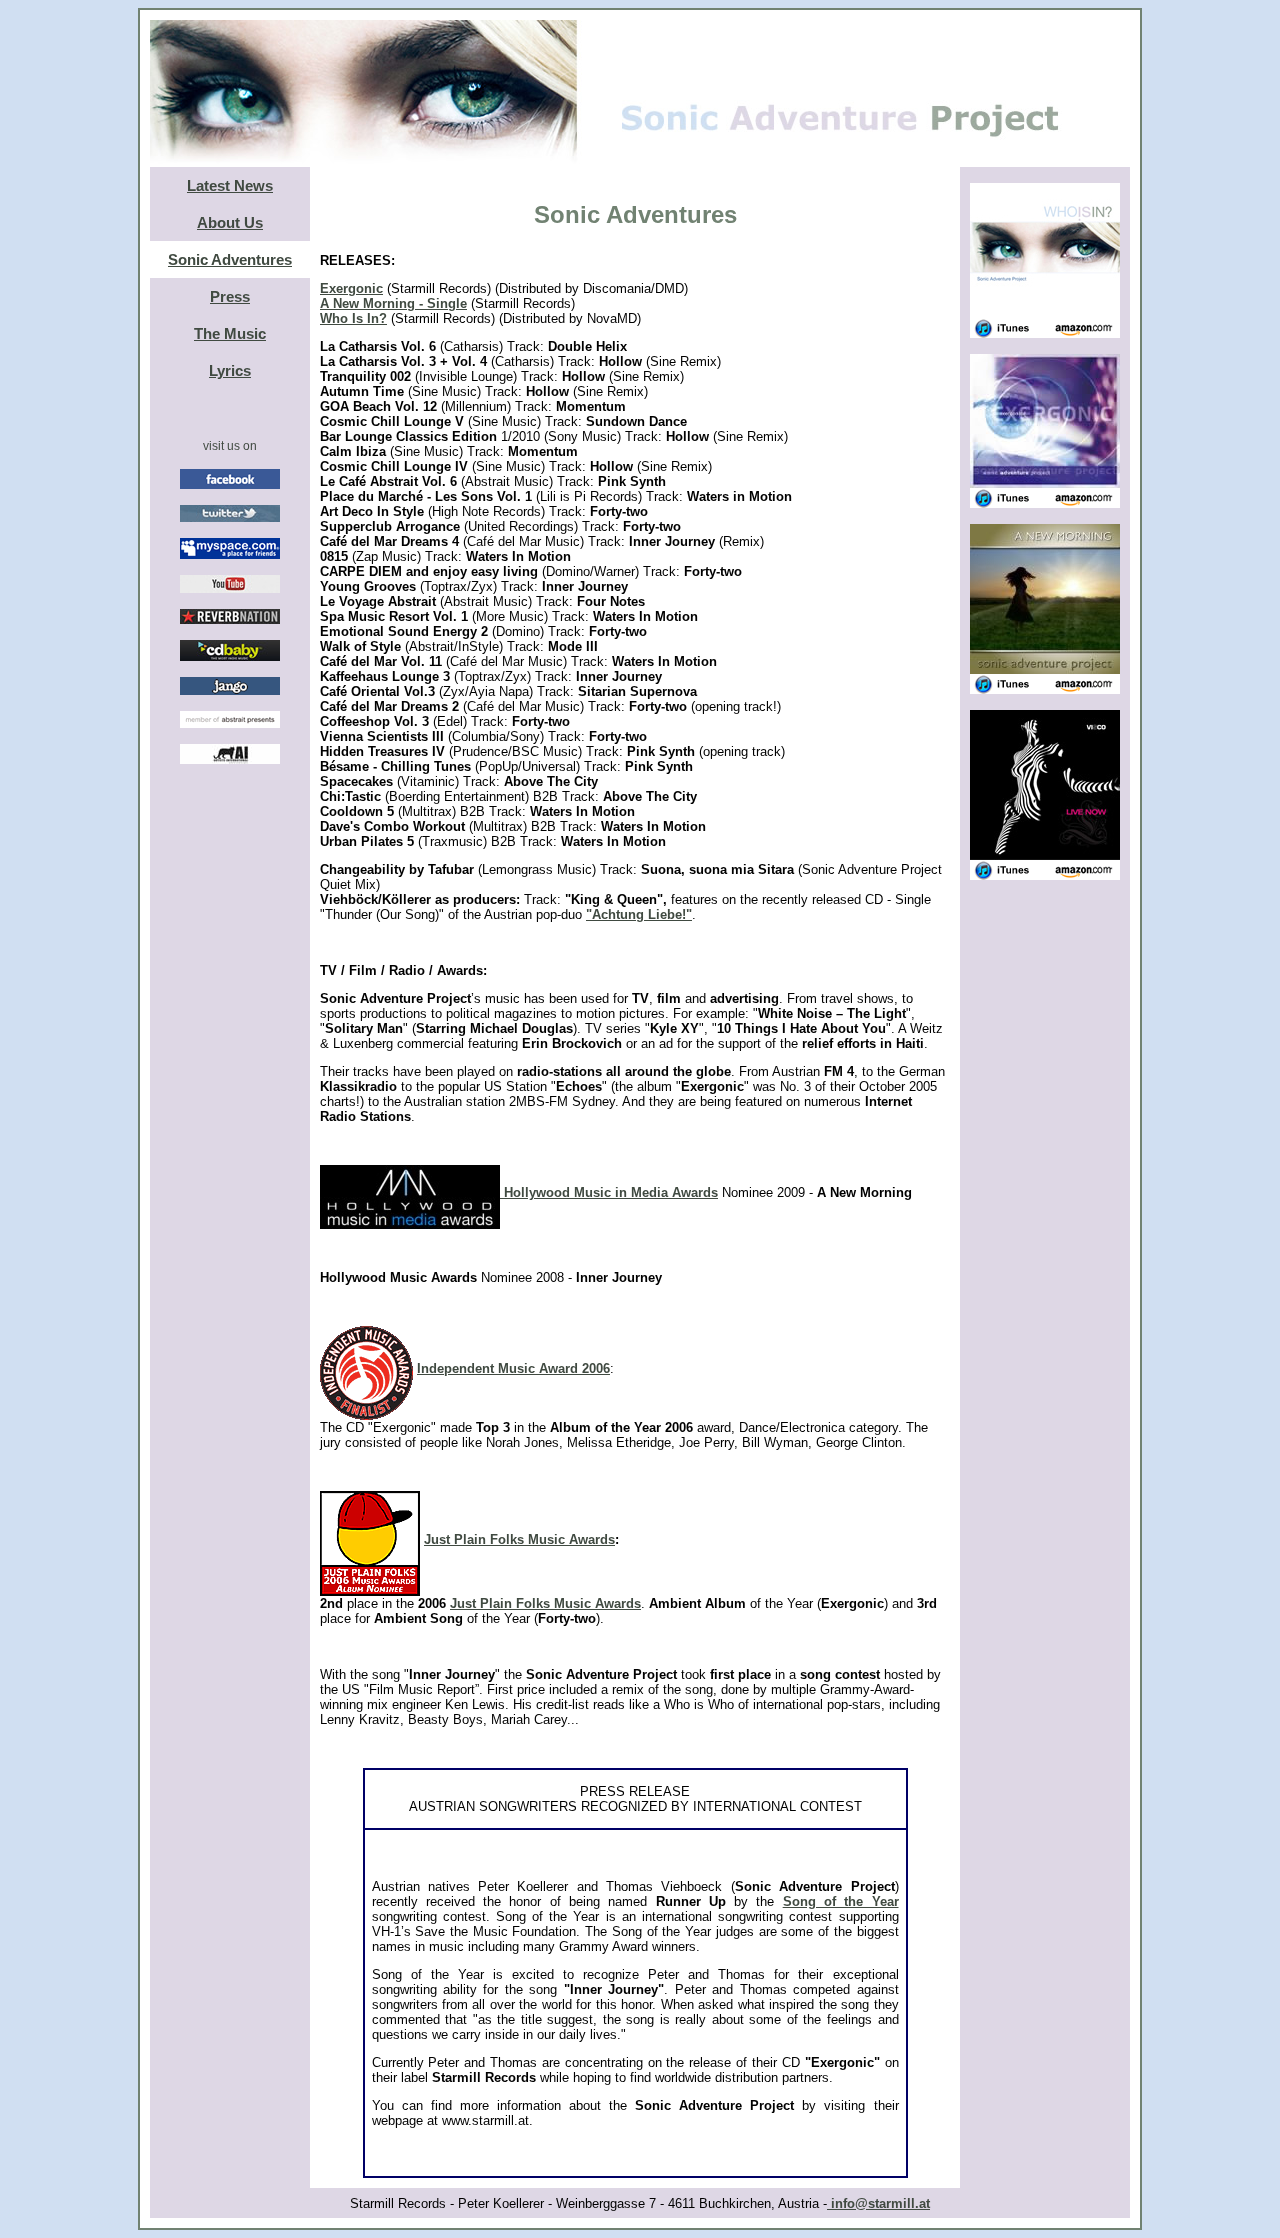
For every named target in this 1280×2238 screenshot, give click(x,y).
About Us (230, 222)
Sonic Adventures (230, 259)
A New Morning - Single (393, 303)
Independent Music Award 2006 (513, 1368)
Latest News (230, 185)
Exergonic (351, 288)
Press (230, 296)
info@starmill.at (878, 2203)
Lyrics (230, 370)
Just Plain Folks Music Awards (519, 1539)
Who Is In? (353, 318)
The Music (230, 333)
